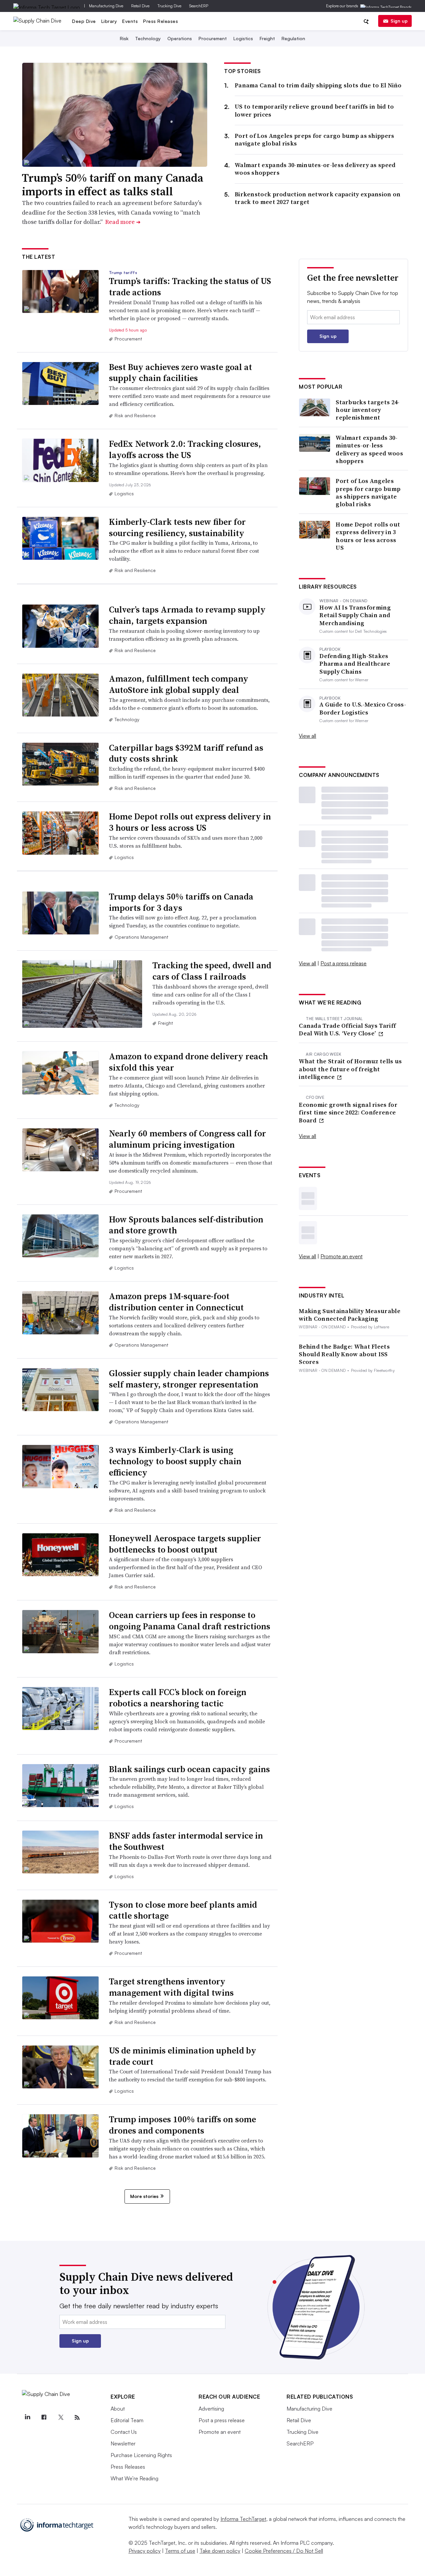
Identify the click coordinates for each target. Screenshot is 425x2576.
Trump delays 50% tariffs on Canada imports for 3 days (181, 902)
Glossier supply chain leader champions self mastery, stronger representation (189, 1379)
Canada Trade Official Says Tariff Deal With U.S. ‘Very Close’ (347, 1030)
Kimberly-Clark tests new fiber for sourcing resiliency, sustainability (177, 527)
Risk (124, 38)
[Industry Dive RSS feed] (77, 2418)
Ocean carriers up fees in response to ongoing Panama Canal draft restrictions (190, 1621)
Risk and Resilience (135, 415)
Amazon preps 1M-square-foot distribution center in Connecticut (176, 1302)
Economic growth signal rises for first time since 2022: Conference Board (348, 1112)
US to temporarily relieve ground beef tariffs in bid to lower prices (314, 110)
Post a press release (343, 963)
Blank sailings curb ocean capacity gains (189, 1769)
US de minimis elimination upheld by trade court (183, 2056)
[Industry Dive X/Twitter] (60, 2418)
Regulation (293, 38)
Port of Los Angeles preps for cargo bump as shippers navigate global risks (315, 140)
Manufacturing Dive (106, 6)
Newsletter (123, 2443)
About (118, 2409)
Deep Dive (84, 21)
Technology (148, 38)
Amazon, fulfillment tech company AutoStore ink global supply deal (179, 684)
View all (307, 736)
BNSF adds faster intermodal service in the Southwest (186, 1841)
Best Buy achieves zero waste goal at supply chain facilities (180, 373)
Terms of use (180, 2551)
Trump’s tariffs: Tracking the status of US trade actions (190, 287)
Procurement (213, 38)
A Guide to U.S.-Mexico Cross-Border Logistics (363, 708)
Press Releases (161, 21)
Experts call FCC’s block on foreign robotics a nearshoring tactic (178, 1698)
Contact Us (124, 2432)
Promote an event (341, 1256)
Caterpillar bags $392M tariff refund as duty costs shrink (186, 753)
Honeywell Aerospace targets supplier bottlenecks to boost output (185, 1544)
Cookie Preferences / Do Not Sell (284, 2551)
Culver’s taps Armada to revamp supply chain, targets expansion (187, 615)
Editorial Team (127, 2420)
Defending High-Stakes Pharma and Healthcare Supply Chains (355, 664)
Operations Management (141, 937)
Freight (267, 38)
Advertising (211, 2409)
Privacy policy (145, 2551)
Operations (180, 38)
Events (130, 21)
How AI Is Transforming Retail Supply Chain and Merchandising (355, 615)
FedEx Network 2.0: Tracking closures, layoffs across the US (185, 449)
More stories (144, 2196)
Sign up (399, 21)
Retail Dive (140, 6)
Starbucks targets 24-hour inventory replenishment (368, 410)
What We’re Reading (134, 2478)
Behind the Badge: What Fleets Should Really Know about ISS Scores (344, 1354)
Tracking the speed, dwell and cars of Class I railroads (212, 971)
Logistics (243, 38)
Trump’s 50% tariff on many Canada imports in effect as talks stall (113, 185)
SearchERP (199, 6)
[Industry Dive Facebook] (44, 2418)
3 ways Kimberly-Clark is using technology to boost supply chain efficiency (175, 1461)
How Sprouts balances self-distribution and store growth (186, 1225)
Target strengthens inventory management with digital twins (171, 1987)
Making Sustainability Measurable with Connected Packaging (350, 1315)
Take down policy (220, 2551)
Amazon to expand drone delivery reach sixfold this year (188, 1062)
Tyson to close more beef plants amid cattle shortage (183, 1910)
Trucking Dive (169, 6)
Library (109, 21)
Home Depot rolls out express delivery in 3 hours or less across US (190, 822)
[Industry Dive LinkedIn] (27, 2418)
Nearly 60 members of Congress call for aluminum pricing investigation (187, 1139)
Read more (123, 222)
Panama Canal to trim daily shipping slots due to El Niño (318, 85)
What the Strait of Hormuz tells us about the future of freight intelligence (350, 1069)
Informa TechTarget (243, 2519)
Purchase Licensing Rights (141, 2455)
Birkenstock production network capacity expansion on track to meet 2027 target (318, 198)
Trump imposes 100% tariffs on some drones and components (182, 2125)
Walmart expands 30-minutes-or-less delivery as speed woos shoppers (315, 169)
